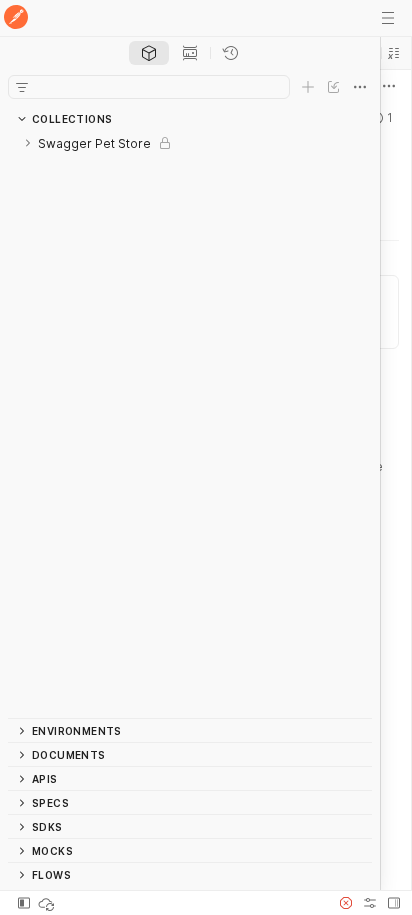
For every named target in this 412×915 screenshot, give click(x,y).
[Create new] (308, 87)
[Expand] (28, 143)
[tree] (190, 424)
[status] (48, 903)
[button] (394, 53)
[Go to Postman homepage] (16, 18)
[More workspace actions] (389, 86)
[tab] (149, 53)
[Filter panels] (22, 87)
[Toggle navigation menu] (388, 18)
